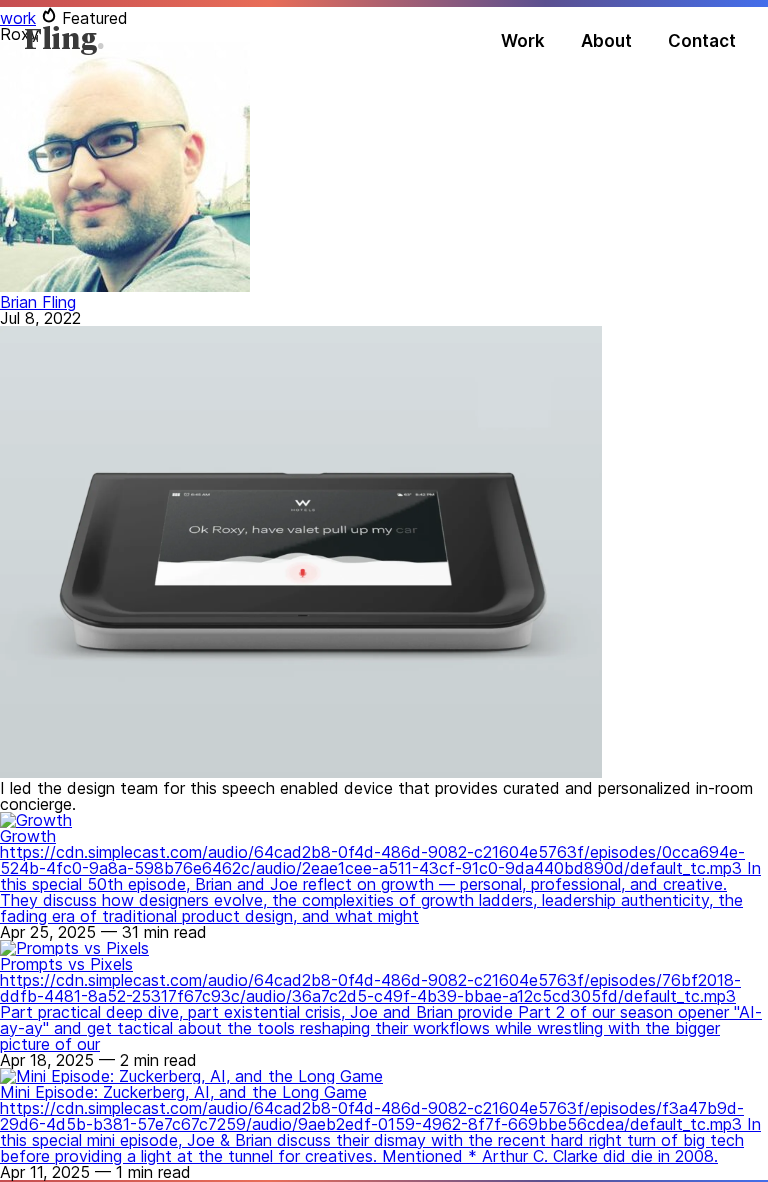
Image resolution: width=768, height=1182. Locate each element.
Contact (702, 41)
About (606, 41)
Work (523, 41)
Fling (60, 41)
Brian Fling (38, 302)
